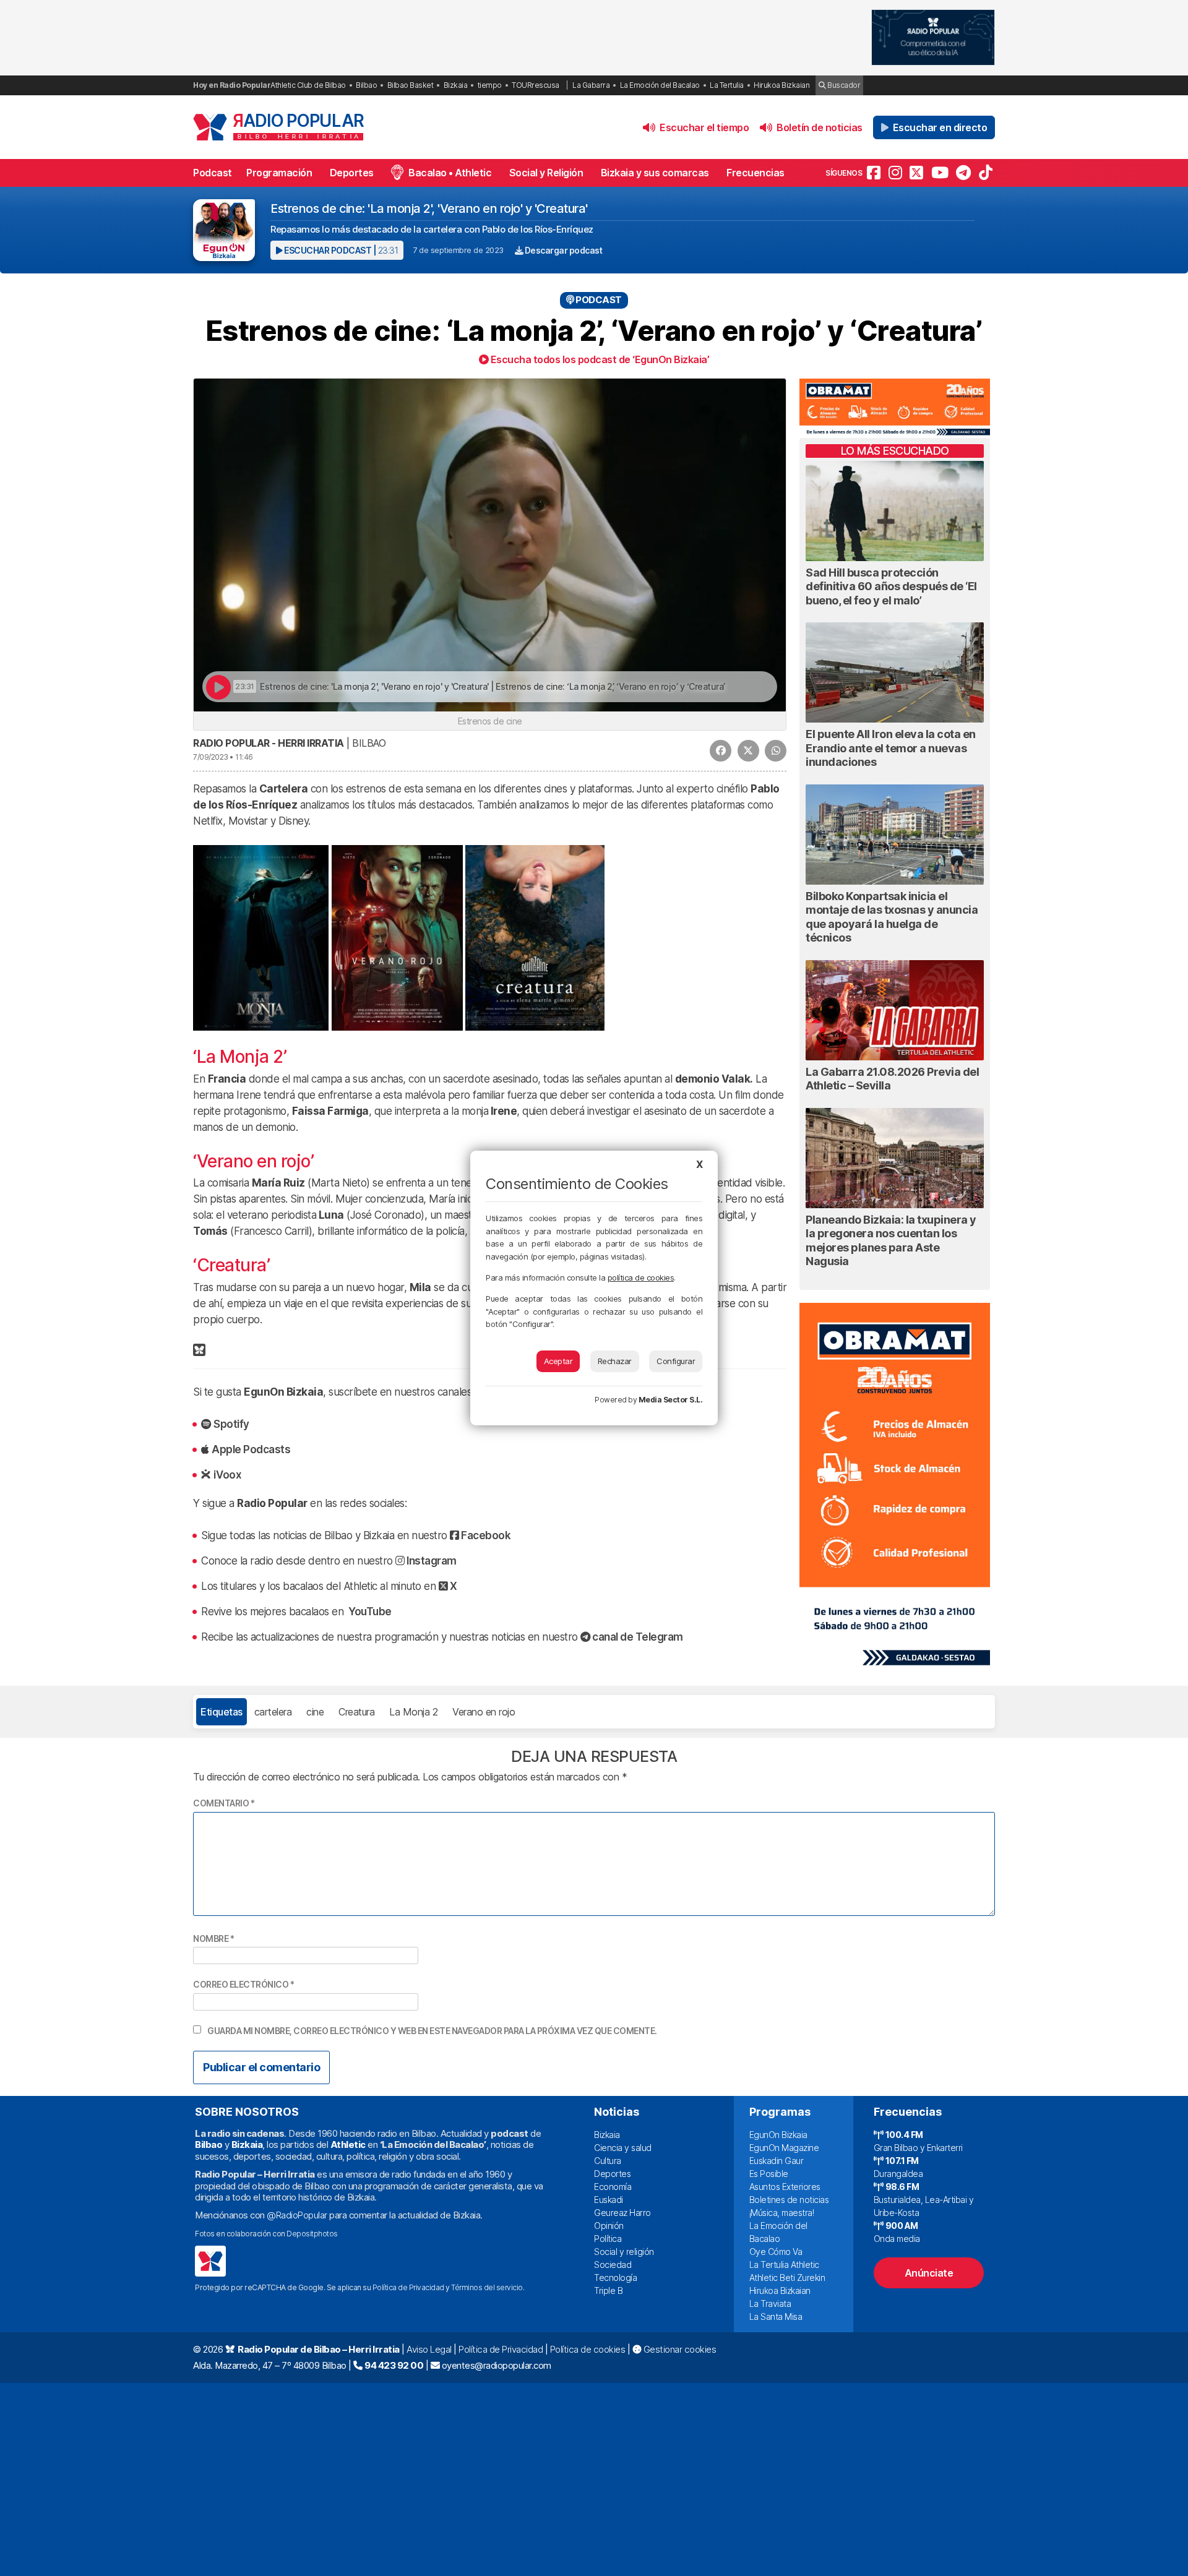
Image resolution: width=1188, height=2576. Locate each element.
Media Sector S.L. (671, 1400)
